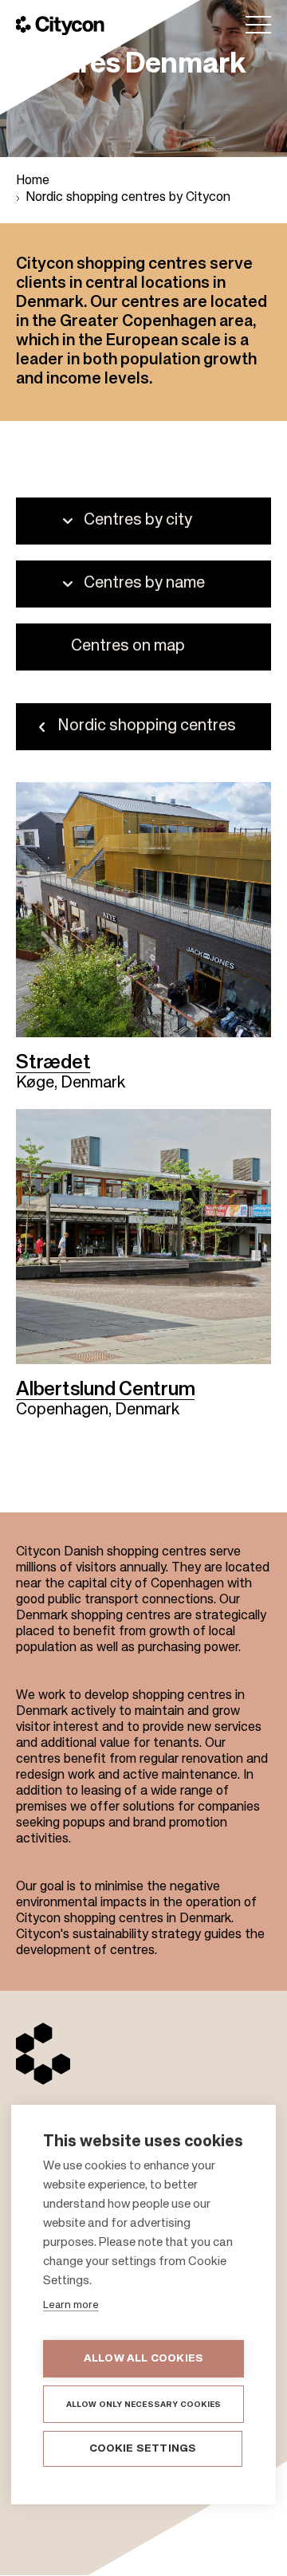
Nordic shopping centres (147, 726)
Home (33, 181)
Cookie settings (143, 2449)
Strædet (53, 1063)
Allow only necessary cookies (144, 2405)
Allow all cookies (143, 2359)
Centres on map (128, 647)
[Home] (60, 26)
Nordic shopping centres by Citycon (128, 198)
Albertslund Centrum (105, 1390)
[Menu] (258, 25)
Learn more (71, 2305)
